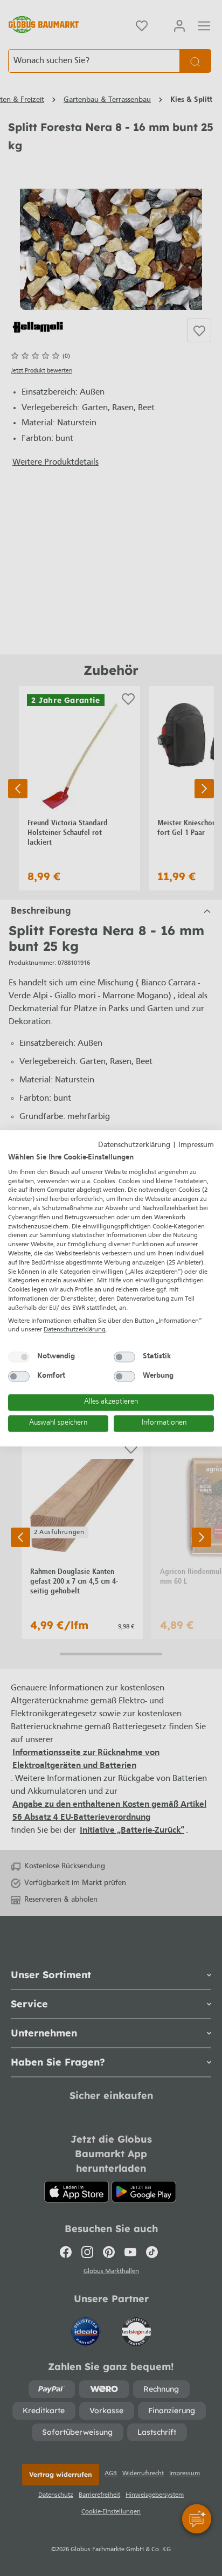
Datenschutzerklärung (134, 1145)
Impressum (196, 1145)
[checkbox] (19, 1357)
